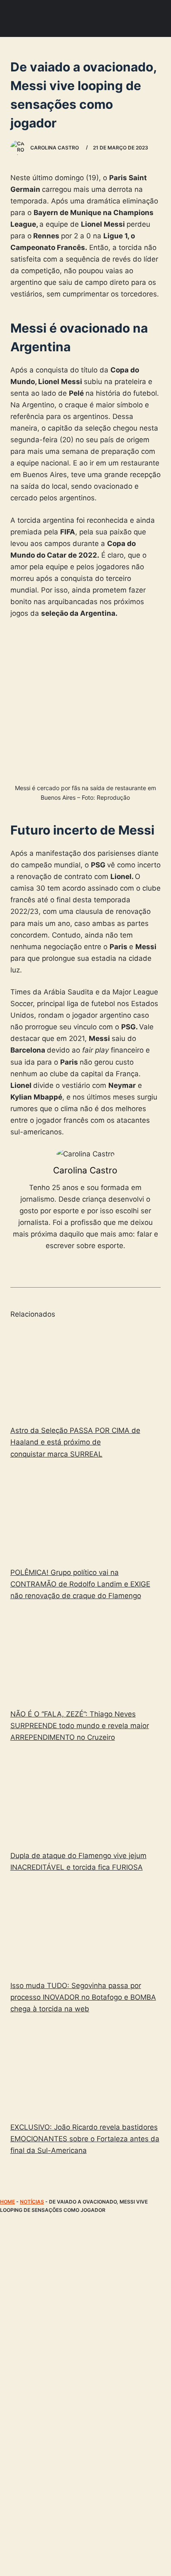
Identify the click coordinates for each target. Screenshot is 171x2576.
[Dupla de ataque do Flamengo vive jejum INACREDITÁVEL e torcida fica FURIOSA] (86, 1798)
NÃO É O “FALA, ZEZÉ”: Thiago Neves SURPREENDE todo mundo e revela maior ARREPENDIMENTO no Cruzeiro (80, 1726)
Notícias (32, 2202)
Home (7, 2202)
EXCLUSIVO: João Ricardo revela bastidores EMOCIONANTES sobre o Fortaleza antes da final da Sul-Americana (85, 2139)
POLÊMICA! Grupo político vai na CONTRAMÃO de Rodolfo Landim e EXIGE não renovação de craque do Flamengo (80, 1584)
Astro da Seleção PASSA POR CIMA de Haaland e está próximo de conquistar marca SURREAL (75, 1442)
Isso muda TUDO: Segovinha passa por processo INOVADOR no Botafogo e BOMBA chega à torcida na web (83, 1997)
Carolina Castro (85, 1170)
